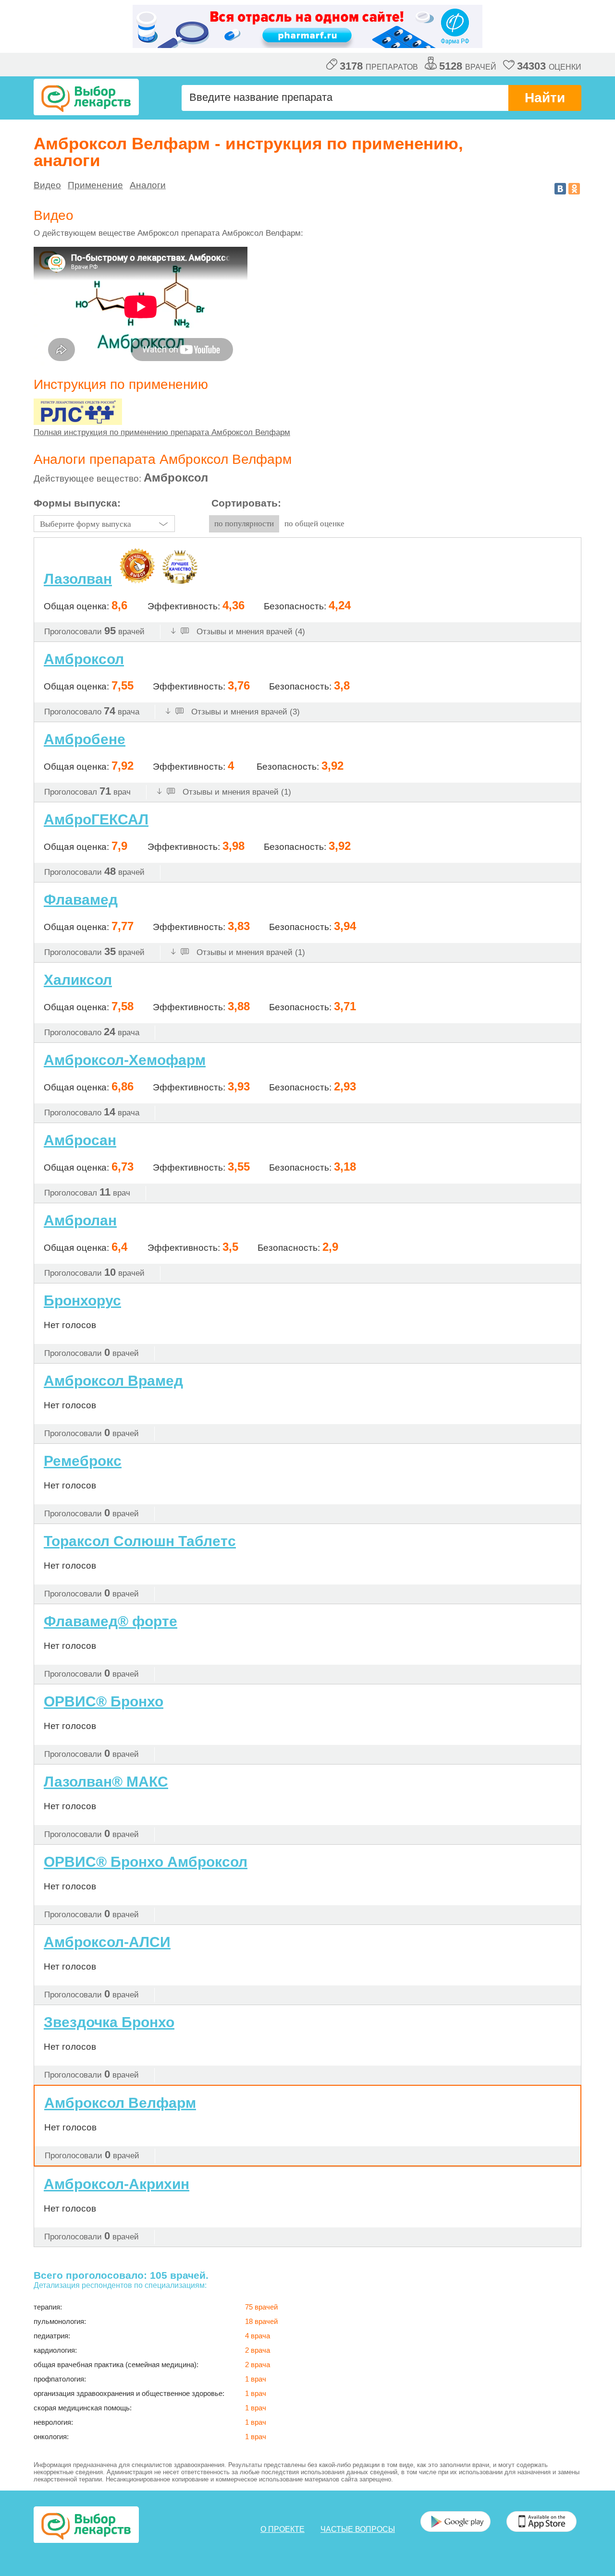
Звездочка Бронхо (109, 2022)
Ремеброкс (83, 1461)
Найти (545, 98)
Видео (47, 185)
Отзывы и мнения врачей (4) (250, 632)
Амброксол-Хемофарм (125, 1060)
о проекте (283, 2529)
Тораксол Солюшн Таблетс (140, 1541)
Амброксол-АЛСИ (107, 1942)
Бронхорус (82, 1301)
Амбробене (85, 739)
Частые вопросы (358, 2529)
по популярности (244, 524)
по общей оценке (314, 524)
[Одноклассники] (574, 189)
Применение (95, 185)
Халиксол (78, 980)
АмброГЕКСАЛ (96, 819)
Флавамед (81, 900)
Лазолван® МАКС (106, 1782)
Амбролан (80, 1220)
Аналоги (148, 185)
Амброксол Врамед (113, 1381)
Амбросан (80, 1140)
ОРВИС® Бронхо (104, 1701)
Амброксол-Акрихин (117, 2184)
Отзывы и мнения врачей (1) (236, 792)
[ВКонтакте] (560, 189)
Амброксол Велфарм (120, 2103)
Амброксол (84, 659)
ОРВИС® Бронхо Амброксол (146, 1862)
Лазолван (78, 579)
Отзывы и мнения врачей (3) (244, 712)
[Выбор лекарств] (86, 97)
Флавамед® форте (111, 1621)
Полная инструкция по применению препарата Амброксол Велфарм (162, 432)
